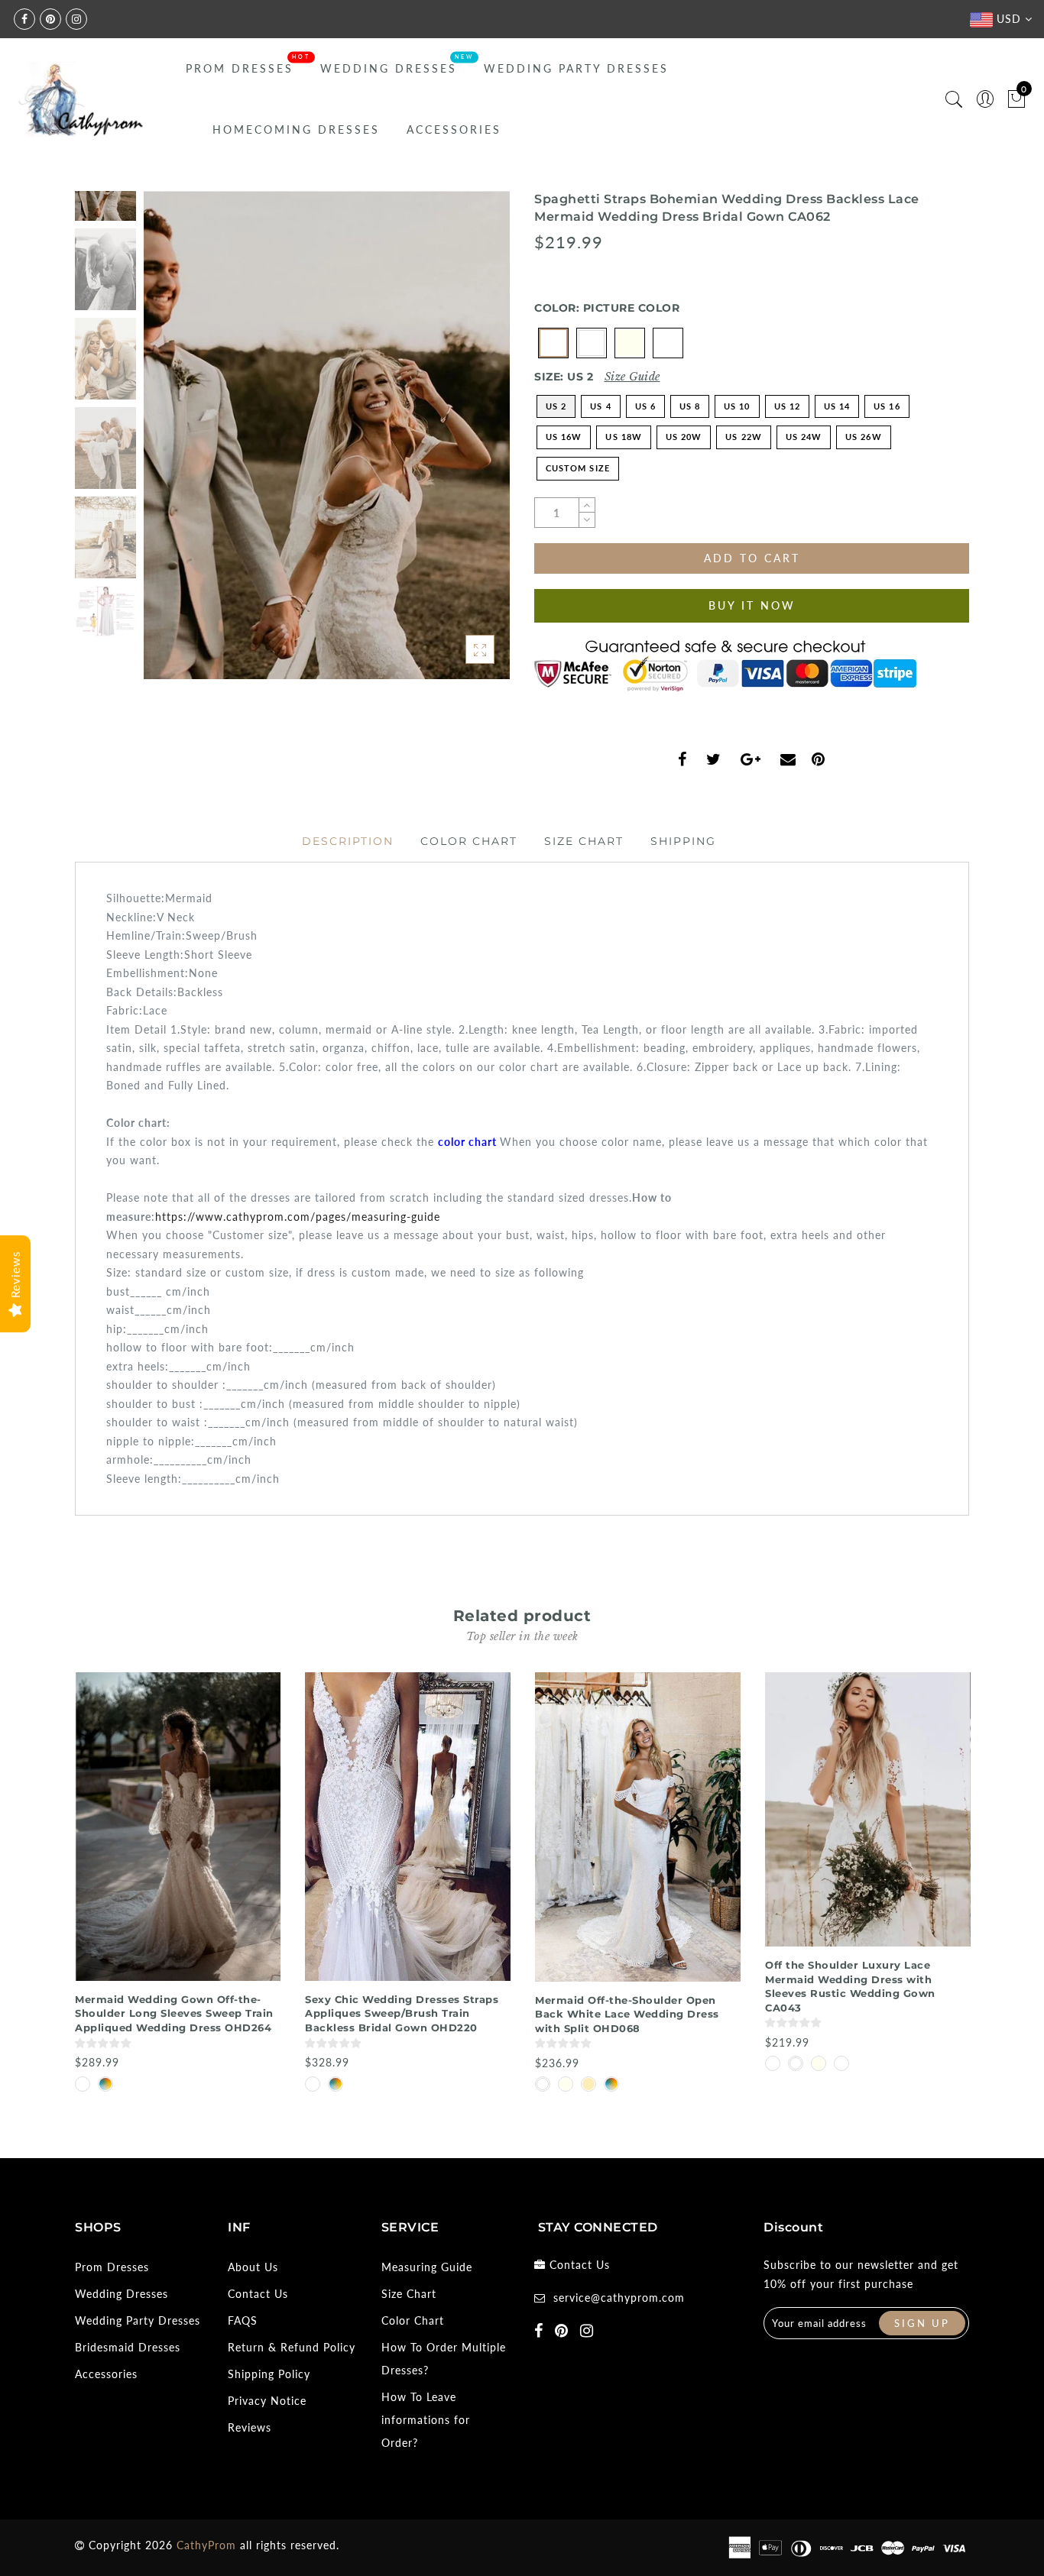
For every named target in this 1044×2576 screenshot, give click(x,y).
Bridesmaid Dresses (128, 2347)
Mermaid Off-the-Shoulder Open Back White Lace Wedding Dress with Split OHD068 (627, 2014)
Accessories (454, 129)
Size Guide (632, 377)
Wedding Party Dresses (576, 68)
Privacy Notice (267, 2401)
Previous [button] (172, 444)
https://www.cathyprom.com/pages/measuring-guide (298, 1217)
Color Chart (469, 841)
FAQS (243, 2320)
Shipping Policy (269, 2374)
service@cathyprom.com (619, 2298)
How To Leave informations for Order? (426, 2420)
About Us (253, 2267)
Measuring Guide (427, 2267)
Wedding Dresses (389, 68)
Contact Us (258, 2294)
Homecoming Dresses (296, 129)
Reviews (250, 2427)
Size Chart (584, 841)
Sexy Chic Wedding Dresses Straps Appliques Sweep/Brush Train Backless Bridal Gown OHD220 (402, 2013)
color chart (467, 1142)
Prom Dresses (240, 68)
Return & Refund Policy (292, 2347)
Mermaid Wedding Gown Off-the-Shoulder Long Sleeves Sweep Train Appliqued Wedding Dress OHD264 (174, 2013)
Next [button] (462, 444)
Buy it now (752, 605)
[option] (327, 435)
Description (348, 841)
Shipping (683, 841)
